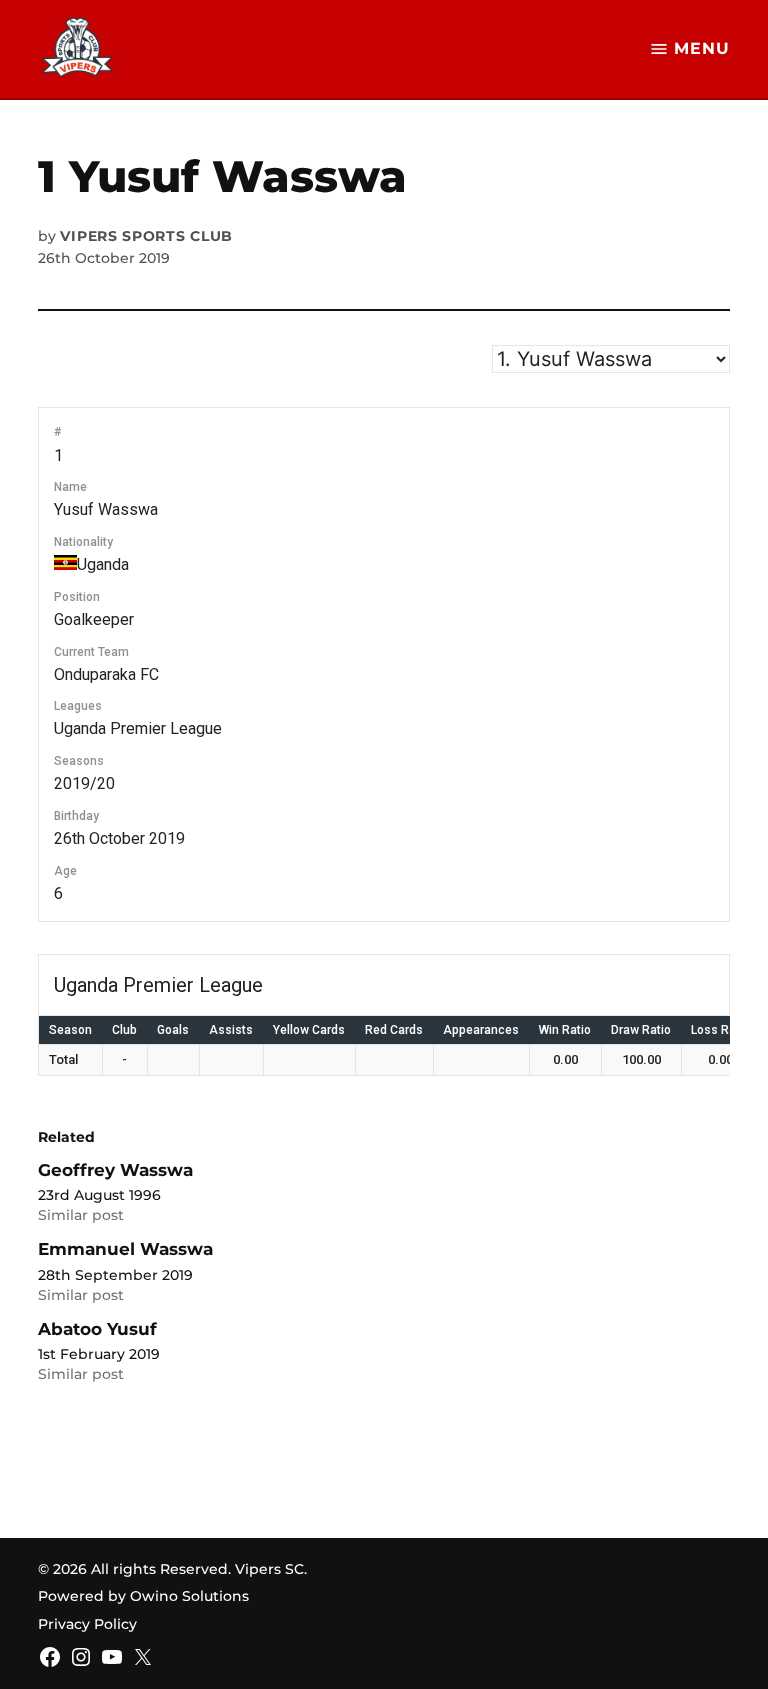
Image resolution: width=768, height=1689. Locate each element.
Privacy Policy (87, 1624)
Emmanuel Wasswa (125, 1249)
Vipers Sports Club (146, 236)
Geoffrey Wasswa (115, 1170)
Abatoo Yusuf (97, 1329)
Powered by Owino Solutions (143, 1596)
